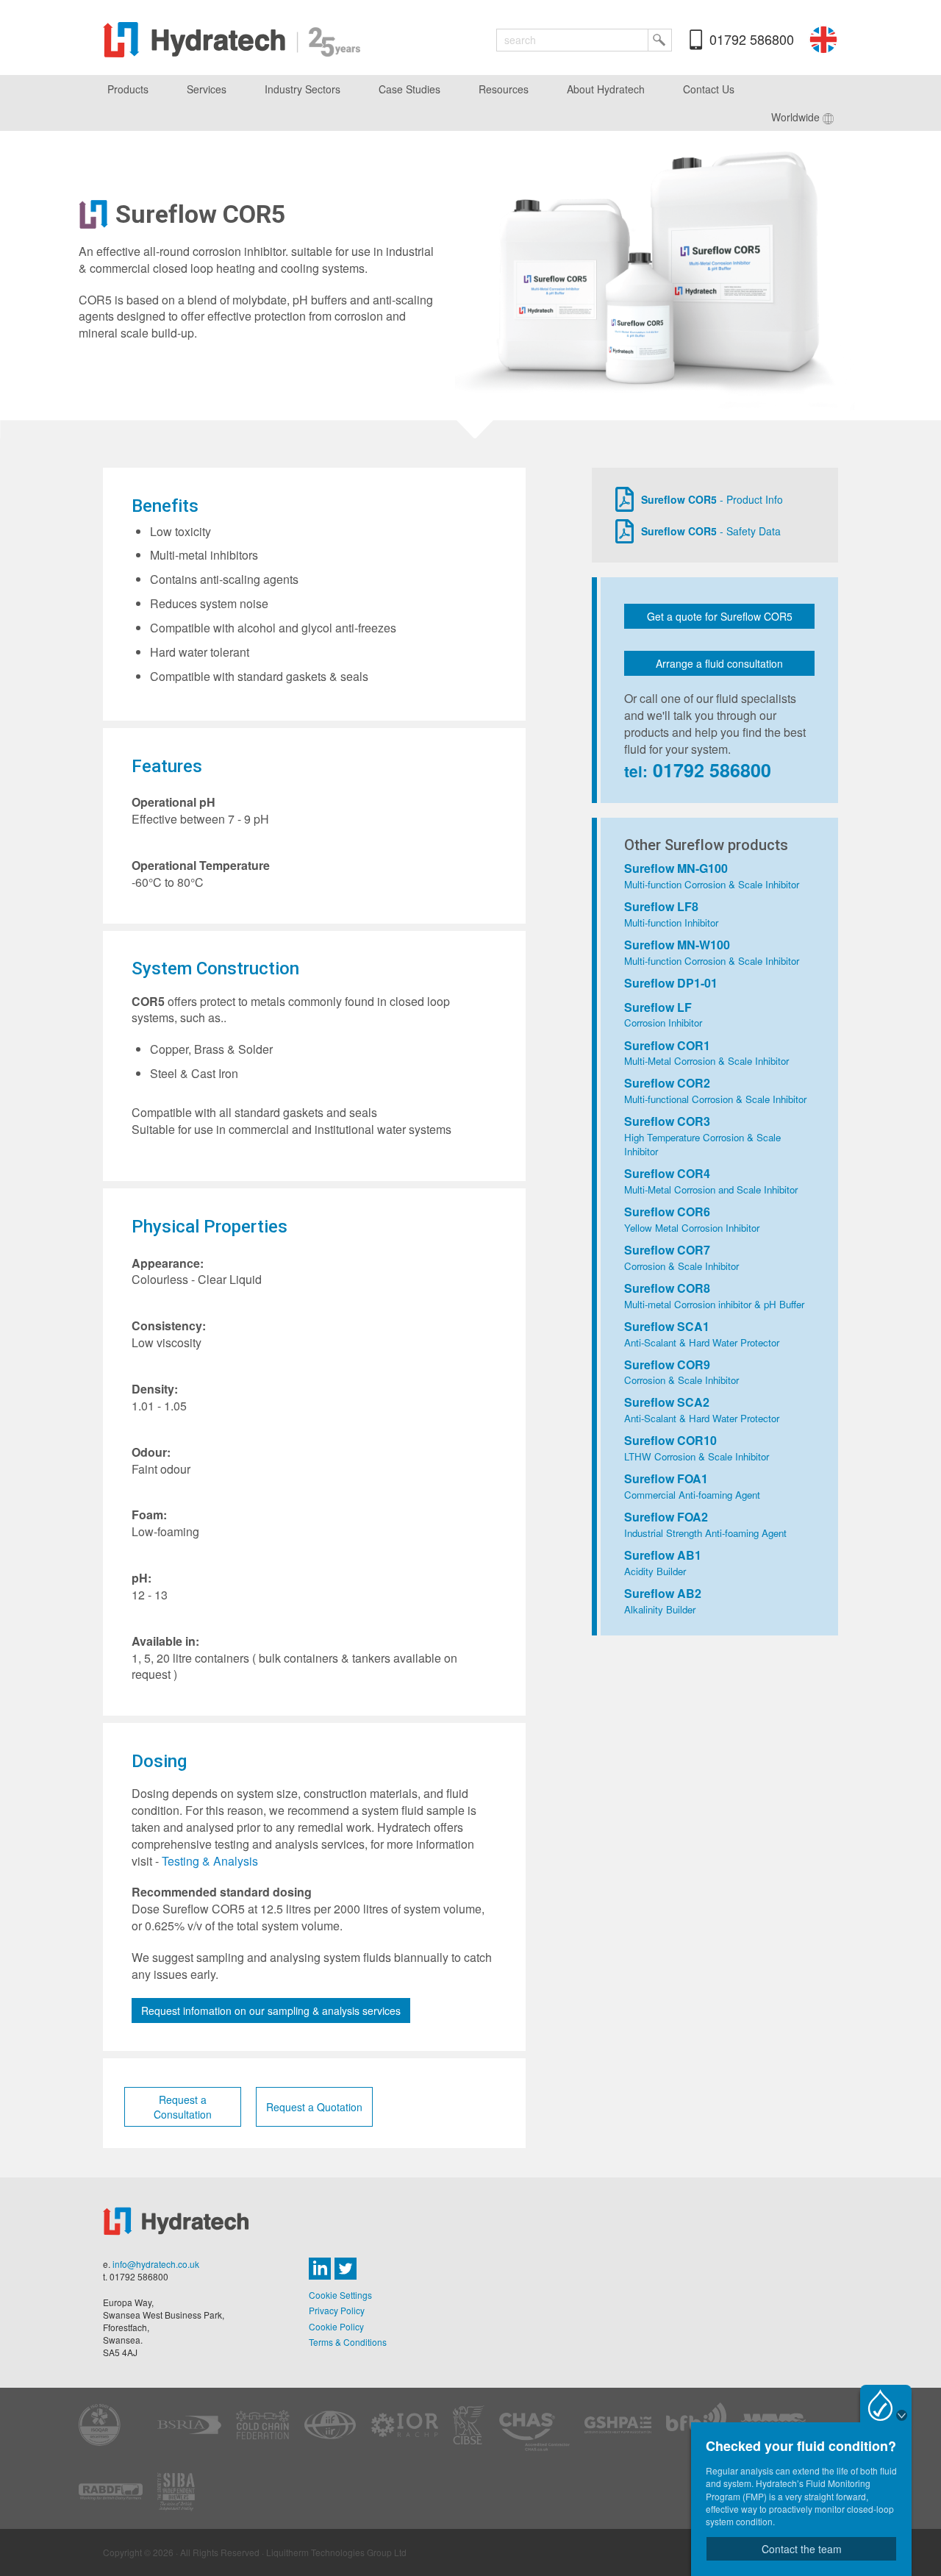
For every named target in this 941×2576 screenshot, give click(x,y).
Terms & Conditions (348, 2342)
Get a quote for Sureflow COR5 (720, 616)
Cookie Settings (340, 2295)
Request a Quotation (314, 2107)
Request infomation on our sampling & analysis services (271, 2011)
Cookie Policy (336, 2326)
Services (207, 89)
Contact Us (709, 89)
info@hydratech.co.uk (156, 2264)
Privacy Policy (337, 2310)
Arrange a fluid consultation (719, 663)
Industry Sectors (303, 89)
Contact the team (802, 2549)
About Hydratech (606, 89)
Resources (504, 89)
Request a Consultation (183, 2107)
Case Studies (409, 89)
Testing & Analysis (210, 1861)
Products (128, 89)
